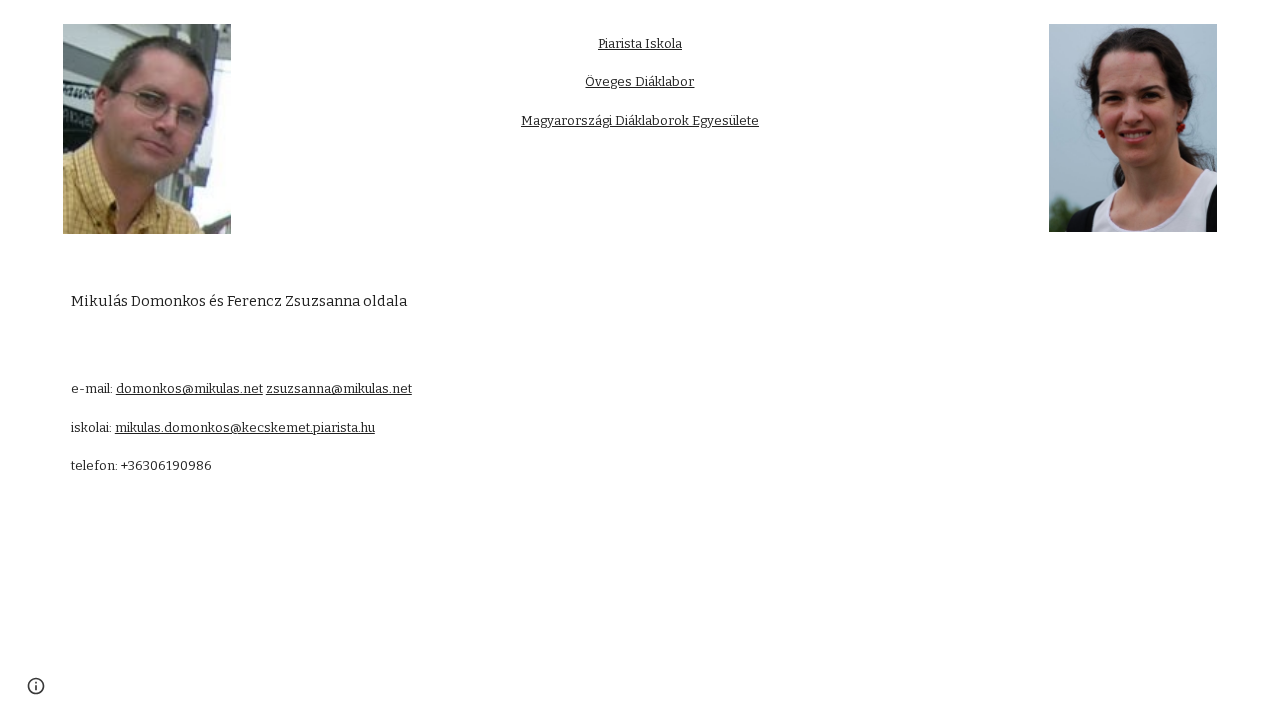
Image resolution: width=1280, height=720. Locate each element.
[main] (640, 82)
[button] (36, 686)
